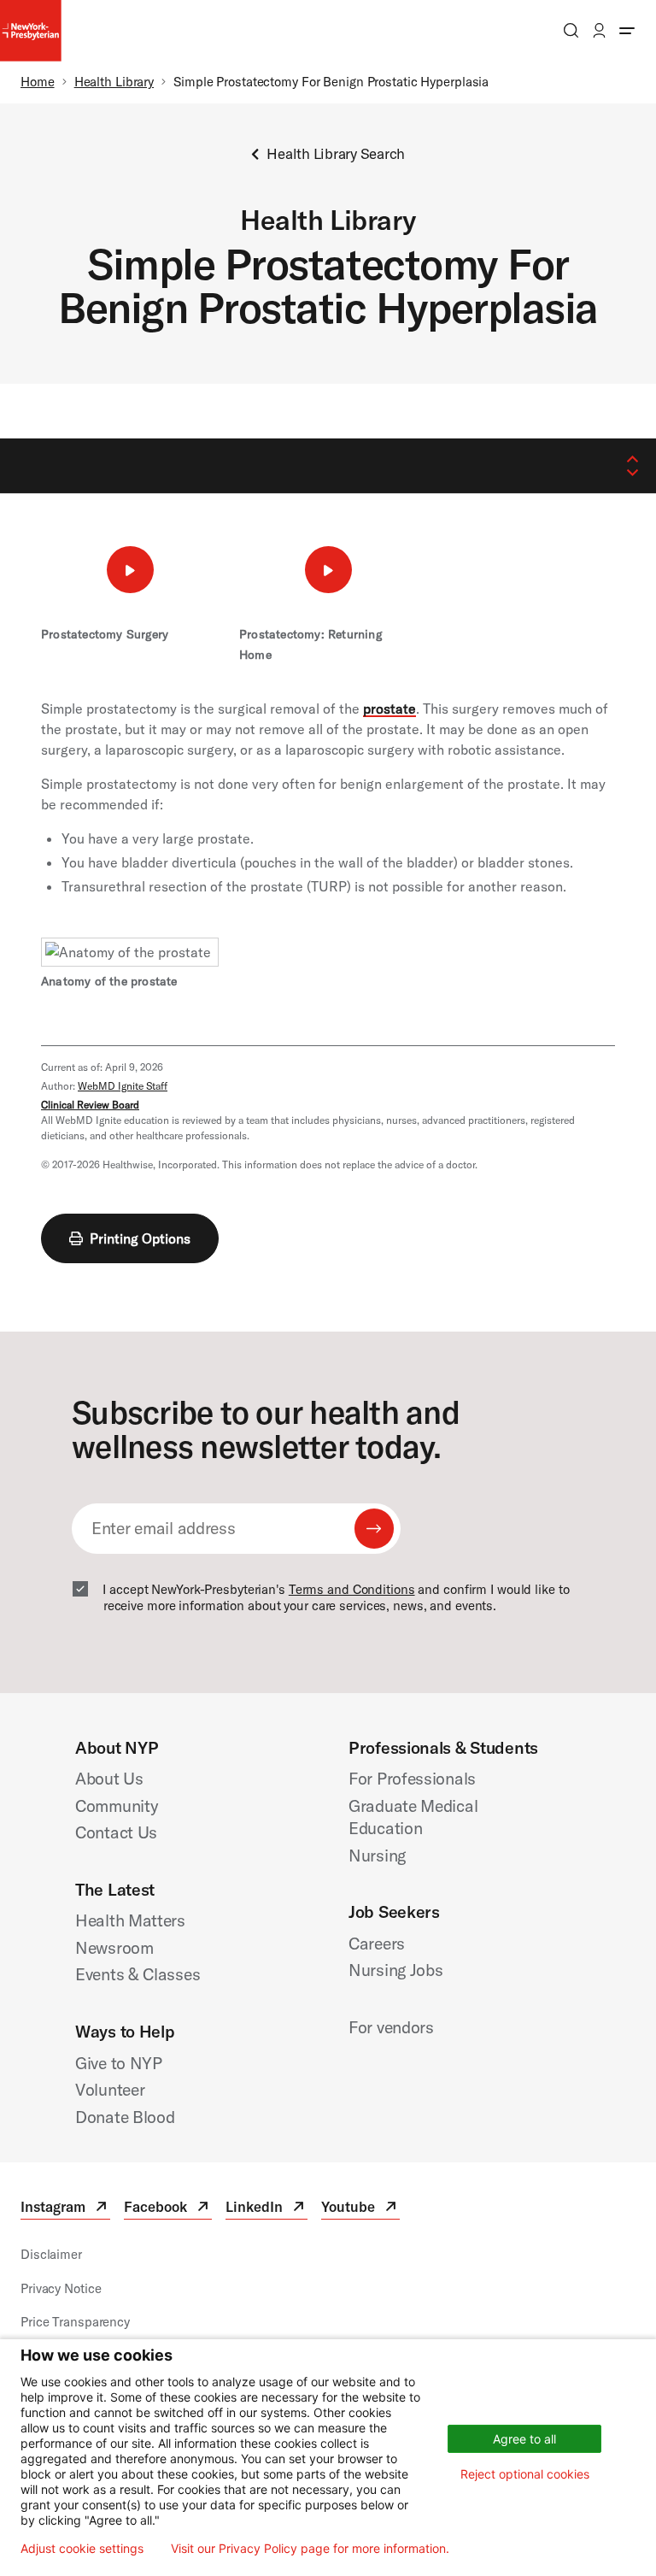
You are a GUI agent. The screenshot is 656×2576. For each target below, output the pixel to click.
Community (117, 1806)
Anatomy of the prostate (109, 981)
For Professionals (412, 1778)
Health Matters (130, 1920)
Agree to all (524, 2439)
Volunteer (110, 2089)
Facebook (168, 2209)
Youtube (360, 2209)
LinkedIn (266, 2209)
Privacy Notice (61, 2288)
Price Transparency (75, 2322)
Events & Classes (138, 1974)
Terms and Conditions (352, 1589)
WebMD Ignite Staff (123, 1086)
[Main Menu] (627, 30)
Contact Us (116, 1832)
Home (38, 82)
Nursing (377, 1855)
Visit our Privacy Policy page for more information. (310, 2549)
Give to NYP (119, 2063)
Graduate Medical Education (413, 1817)
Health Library (114, 82)
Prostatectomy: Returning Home (310, 644)
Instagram (65, 2209)
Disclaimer (51, 2254)
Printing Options (140, 1238)
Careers (377, 1943)
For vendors (391, 2027)
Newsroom (114, 1947)
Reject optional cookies (525, 2474)
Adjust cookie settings (82, 2549)
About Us (109, 1778)
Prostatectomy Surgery (105, 634)
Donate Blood (125, 2117)
